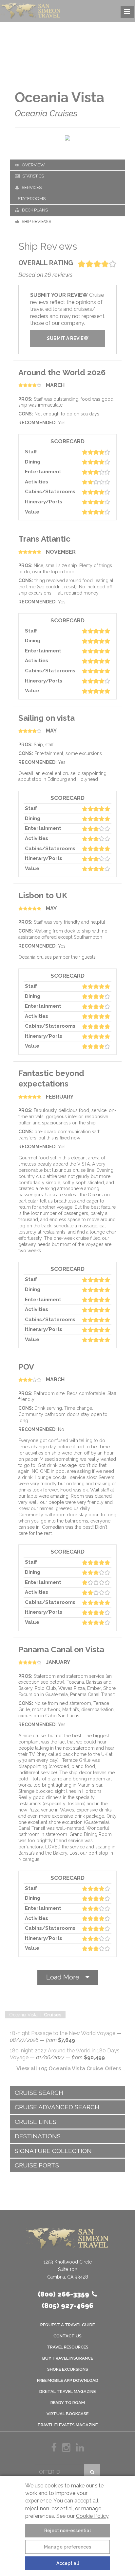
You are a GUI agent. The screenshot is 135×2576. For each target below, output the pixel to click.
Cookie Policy (92, 2516)
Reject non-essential (67, 2531)
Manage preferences (67, 2547)
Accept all (68, 2563)
